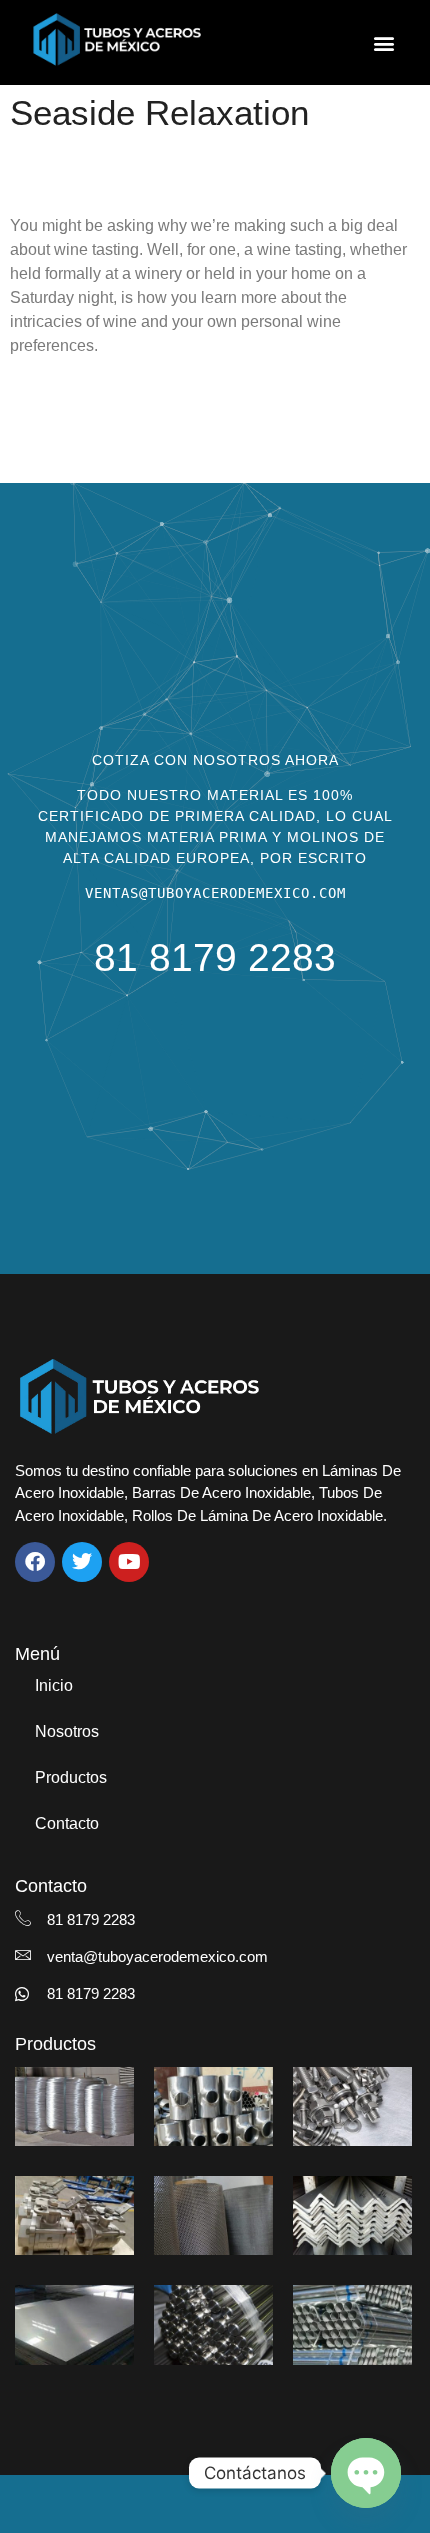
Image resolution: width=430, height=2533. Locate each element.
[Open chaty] (366, 2473)
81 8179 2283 (215, 957)
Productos (71, 1777)
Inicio (54, 1685)
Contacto (67, 1823)
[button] (383, 42)
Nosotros (67, 1731)
